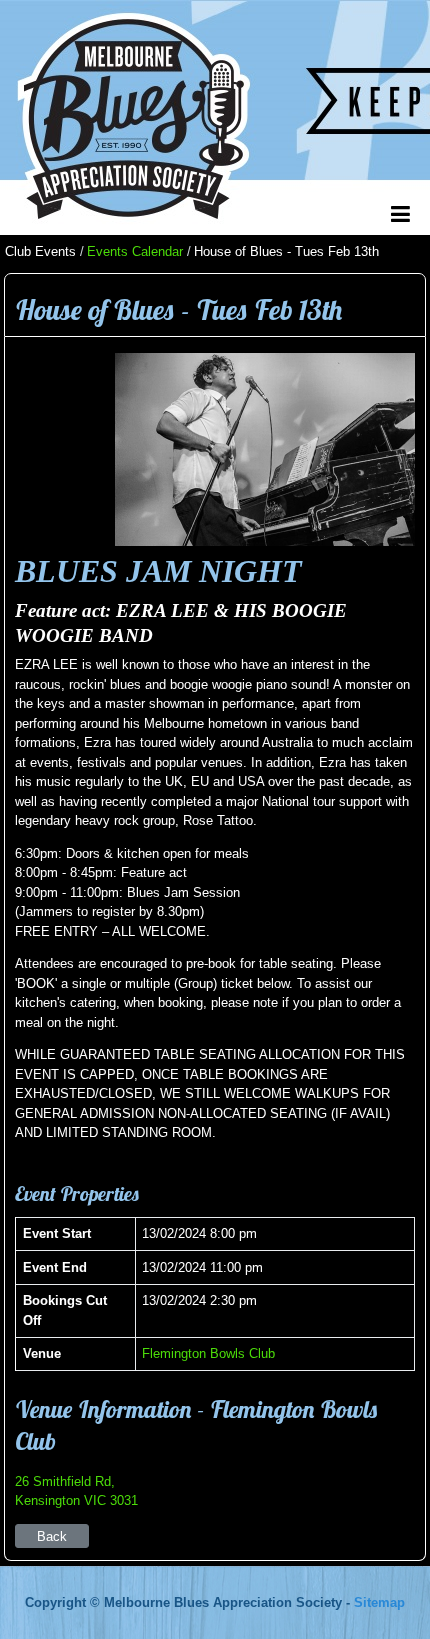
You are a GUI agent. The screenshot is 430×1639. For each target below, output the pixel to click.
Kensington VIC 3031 (76, 1500)
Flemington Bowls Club (208, 1353)
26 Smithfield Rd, (65, 1481)
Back (52, 1536)
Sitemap (379, 1602)
